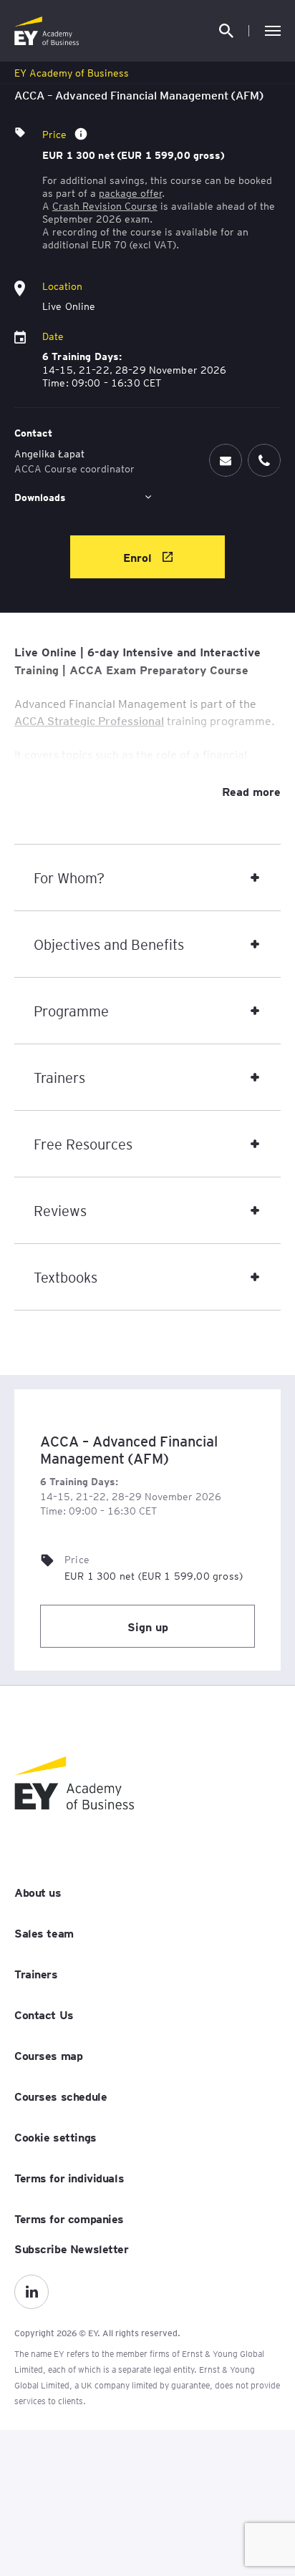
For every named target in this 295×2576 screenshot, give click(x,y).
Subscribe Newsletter (72, 2248)
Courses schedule (61, 2096)
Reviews (60, 1210)
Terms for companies (69, 2218)
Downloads (40, 497)
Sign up (148, 1626)
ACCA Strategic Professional (89, 720)
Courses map (48, 2055)
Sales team (44, 1933)
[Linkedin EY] (32, 2292)
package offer (130, 193)
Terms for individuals (69, 2177)
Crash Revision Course (105, 205)
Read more (251, 791)
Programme (71, 1011)
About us (38, 1892)
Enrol (139, 557)
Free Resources (83, 1144)
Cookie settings (55, 2137)
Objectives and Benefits (109, 944)
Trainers (59, 1077)
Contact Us (44, 2014)
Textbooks (66, 1277)
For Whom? (69, 878)
